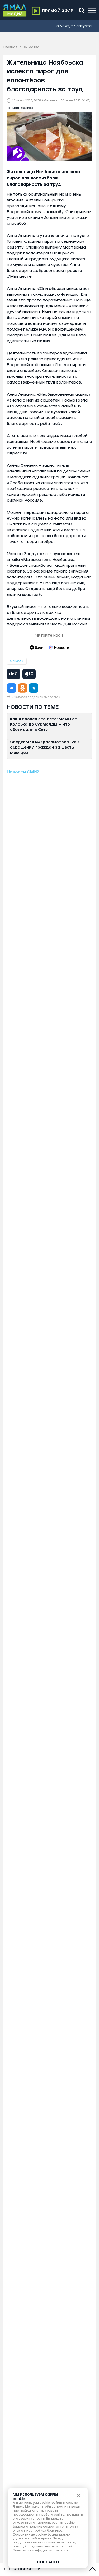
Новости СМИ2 (23, 772)
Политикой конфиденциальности (40, 2550)
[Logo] (15, 11)
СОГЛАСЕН (48, 2562)
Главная (10, 47)
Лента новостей (22, 2569)
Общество (31, 47)
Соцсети (17, 661)
